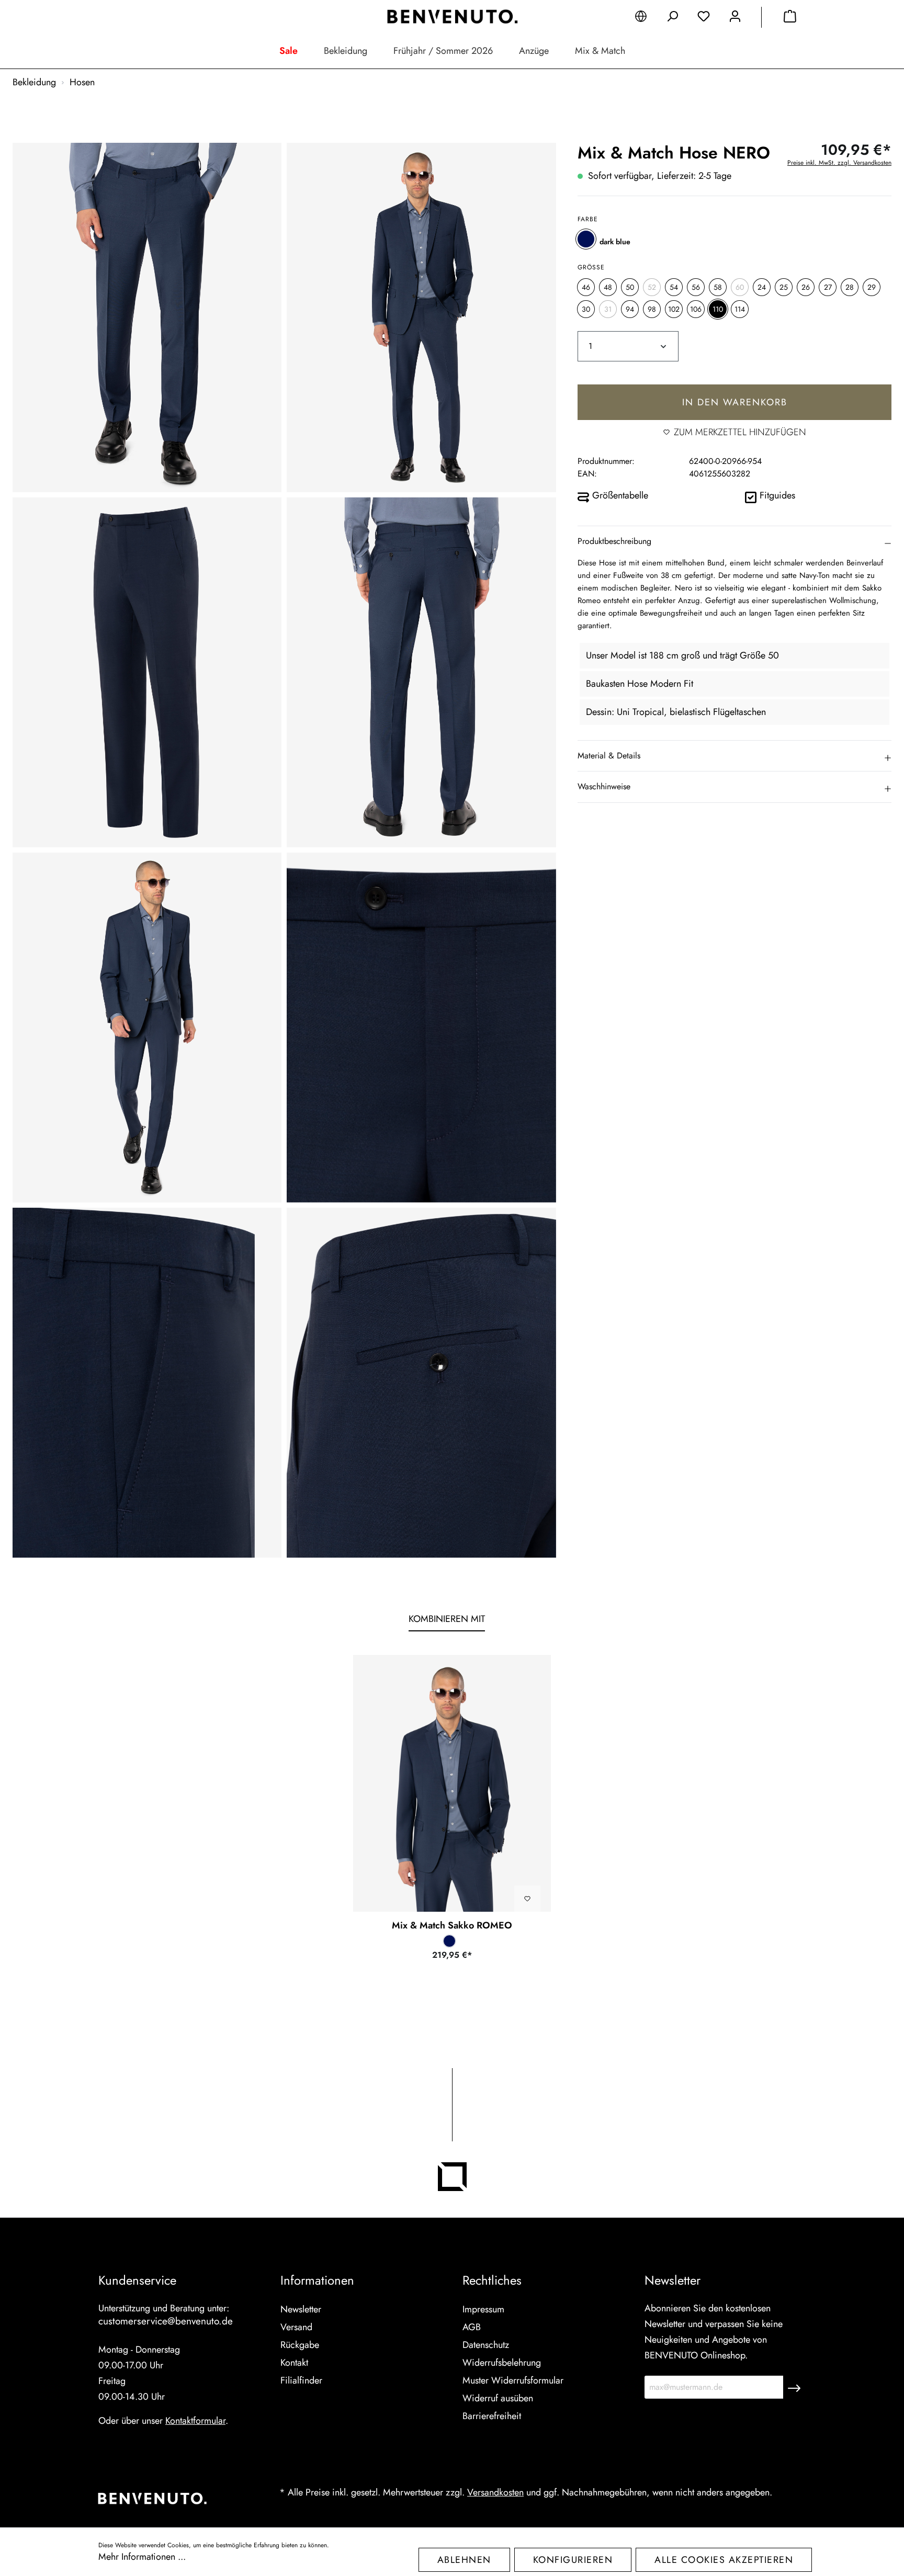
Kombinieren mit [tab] (447, 1619)
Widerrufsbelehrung (502, 2363)
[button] (734, 541)
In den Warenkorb (735, 402)
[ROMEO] (452, 1783)
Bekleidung (346, 51)
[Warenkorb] (790, 18)
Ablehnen (464, 2560)
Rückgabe (300, 2345)
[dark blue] (586, 239)
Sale (289, 51)
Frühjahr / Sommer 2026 (443, 51)
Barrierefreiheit (492, 2416)
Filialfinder (301, 2380)
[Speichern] (794, 2387)
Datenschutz (486, 2345)
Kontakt (294, 2363)
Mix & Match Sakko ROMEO (452, 1925)
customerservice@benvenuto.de (166, 2321)
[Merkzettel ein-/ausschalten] (527, 1899)
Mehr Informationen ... (142, 2557)
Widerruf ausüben (498, 2398)
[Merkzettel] (704, 18)
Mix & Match (600, 51)
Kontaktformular (195, 2421)
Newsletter (301, 2309)
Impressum (483, 2309)
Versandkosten (495, 2492)
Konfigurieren (573, 2560)
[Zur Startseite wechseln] (452, 17)
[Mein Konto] (735, 18)
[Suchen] (672, 18)
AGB (472, 2327)
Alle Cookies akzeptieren (724, 2560)
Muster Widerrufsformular (513, 2380)
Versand (296, 2327)
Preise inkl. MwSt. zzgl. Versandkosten (839, 163)
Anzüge (534, 51)
